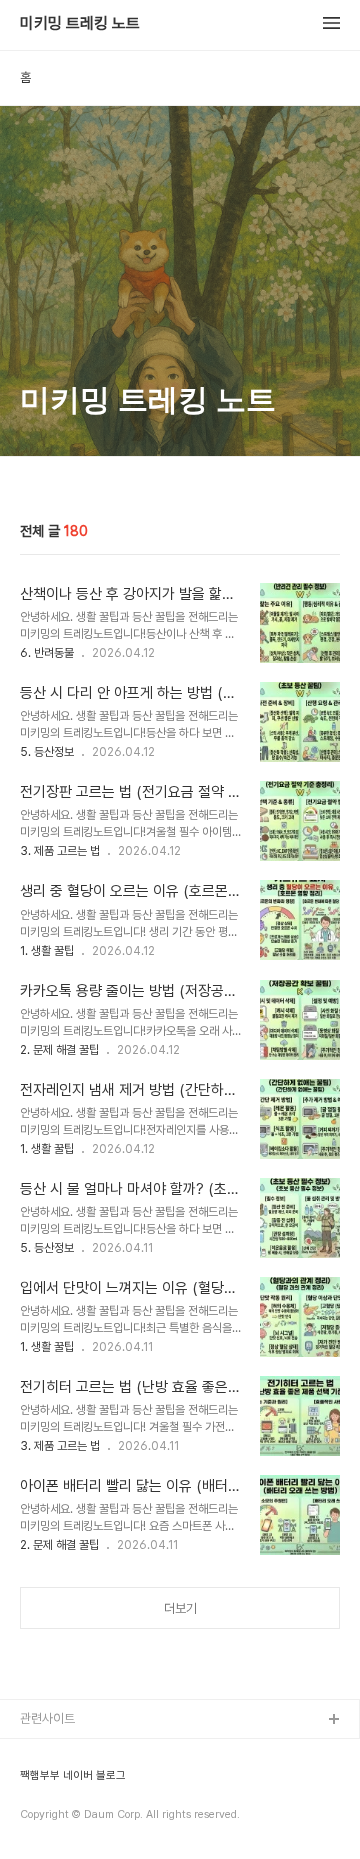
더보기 (180, 1608)
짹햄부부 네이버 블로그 (73, 1776)
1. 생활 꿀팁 (47, 951)
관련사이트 (47, 1718)
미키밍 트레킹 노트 (80, 24)
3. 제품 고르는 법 (60, 851)
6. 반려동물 (47, 653)
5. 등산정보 (47, 752)
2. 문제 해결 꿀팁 (59, 1050)
